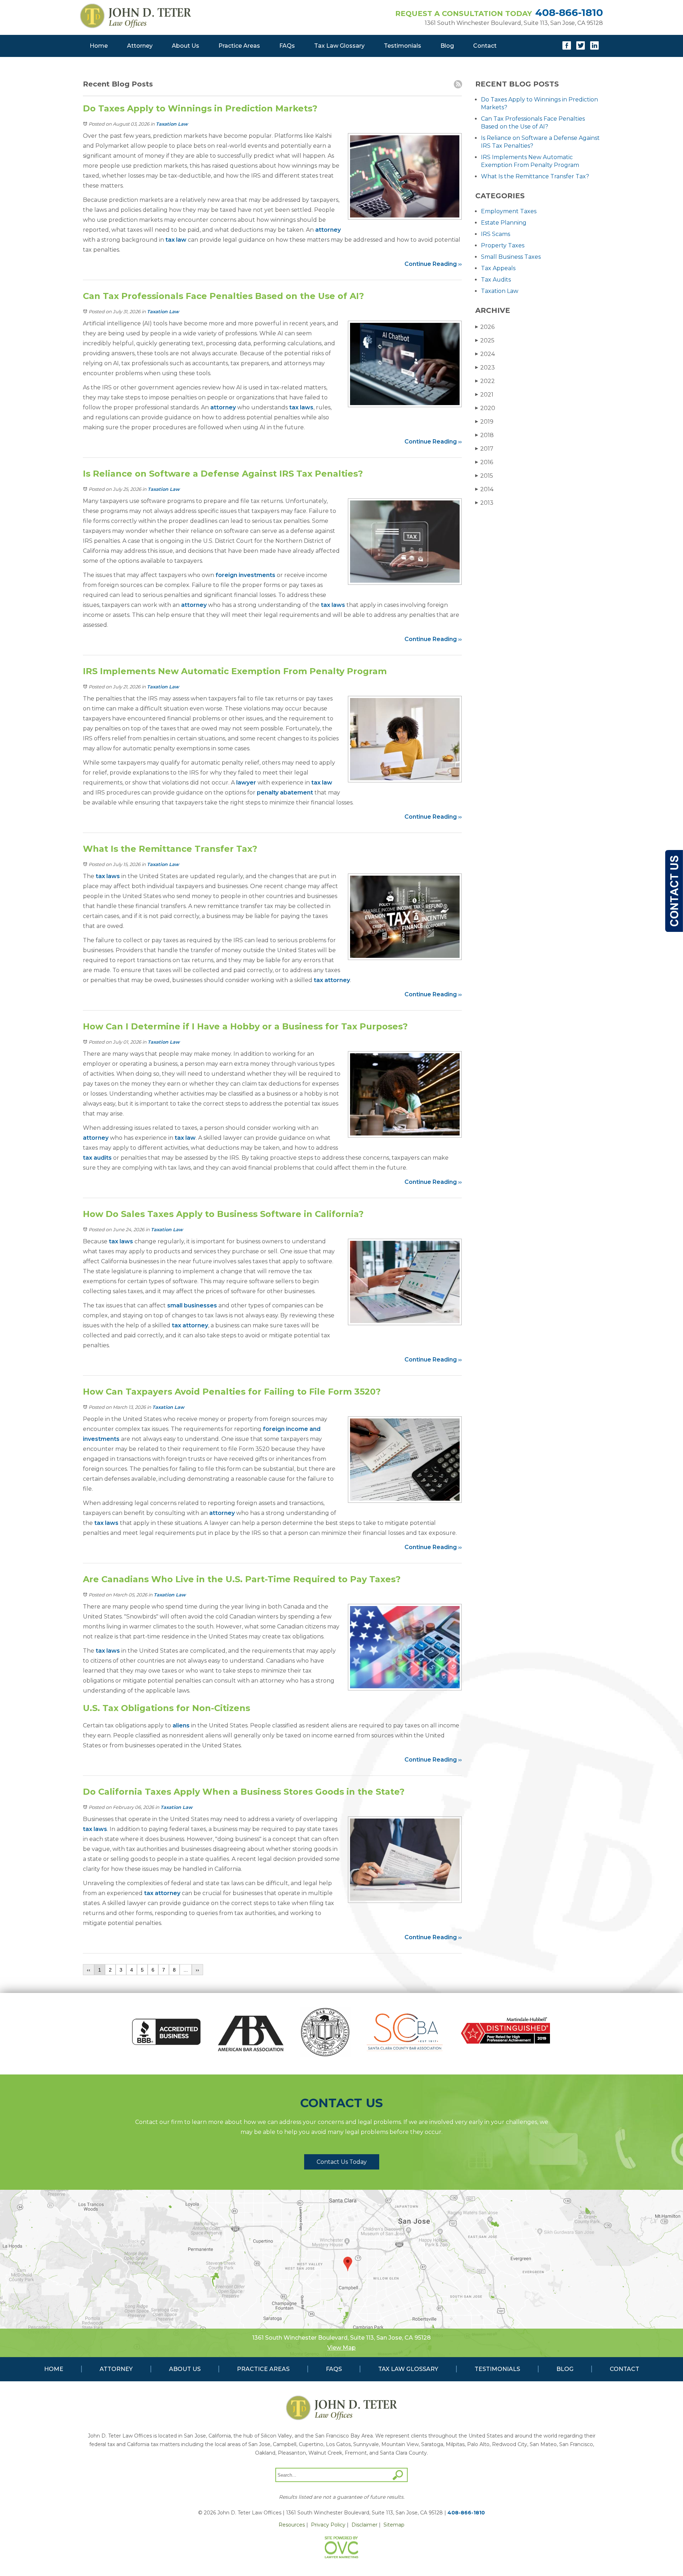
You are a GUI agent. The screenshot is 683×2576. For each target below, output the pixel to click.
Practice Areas (239, 46)
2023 (485, 368)
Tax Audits (496, 280)
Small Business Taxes (511, 257)
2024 (485, 354)
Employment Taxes (509, 211)
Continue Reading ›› (433, 264)
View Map (341, 2348)
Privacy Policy (328, 2525)
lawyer (246, 783)
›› (197, 1970)
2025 (485, 340)
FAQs (287, 46)
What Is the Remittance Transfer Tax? (535, 176)
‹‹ (89, 1970)
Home (99, 46)
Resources (292, 2525)
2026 (485, 327)
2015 (484, 476)
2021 (484, 395)
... (186, 1970)
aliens (181, 1725)
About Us (186, 46)
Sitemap (394, 2525)
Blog (447, 46)
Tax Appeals (498, 268)
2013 (484, 503)
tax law (176, 240)
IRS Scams (496, 234)
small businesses (192, 1305)
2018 (485, 435)
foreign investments (245, 575)
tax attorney (332, 980)
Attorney (140, 46)
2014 (484, 489)
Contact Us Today (342, 2162)
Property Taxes (503, 245)
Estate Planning (504, 223)
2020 (485, 408)
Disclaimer (364, 2525)
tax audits (97, 1158)
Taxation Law (172, 124)
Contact (485, 46)
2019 (484, 422)
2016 (484, 462)
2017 (484, 449)
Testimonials (403, 46)
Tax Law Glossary (339, 46)
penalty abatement (285, 793)
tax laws (301, 407)
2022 (485, 381)
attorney (328, 230)
